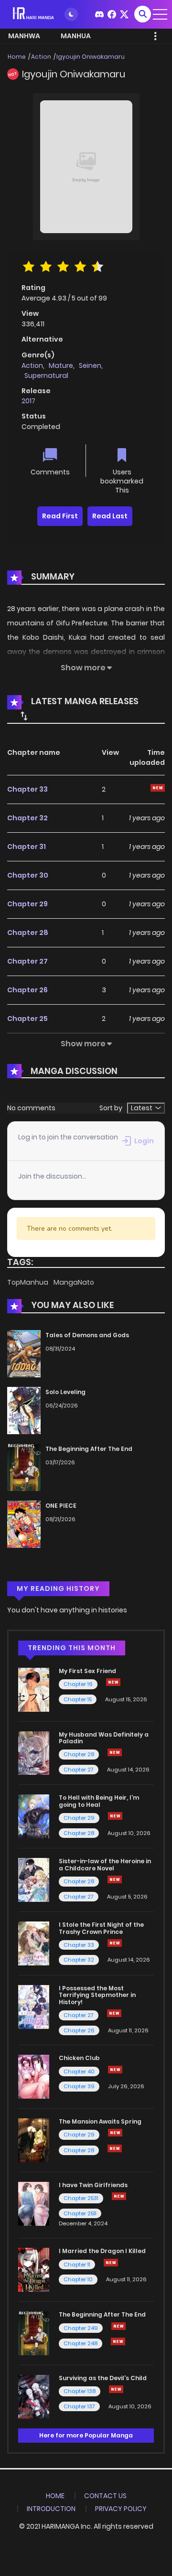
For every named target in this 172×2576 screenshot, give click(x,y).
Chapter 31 (27, 847)
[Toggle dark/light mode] (71, 14)
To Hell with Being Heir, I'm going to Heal (99, 1801)
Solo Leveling (65, 1392)
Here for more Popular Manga (86, 2435)
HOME (55, 2496)
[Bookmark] (122, 456)
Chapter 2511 (80, 2213)
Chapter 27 (27, 961)
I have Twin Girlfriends (93, 2185)
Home (17, 57)
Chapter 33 (27, 789)
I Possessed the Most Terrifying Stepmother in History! (97, 1995)
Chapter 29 (27, 904)
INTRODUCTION (51, 2509)
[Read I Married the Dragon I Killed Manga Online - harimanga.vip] (34, 2269)
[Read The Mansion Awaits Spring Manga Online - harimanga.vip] (34, 2140)
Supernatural (46, 376)
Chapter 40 (79, 2072)
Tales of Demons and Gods (87, 1335)
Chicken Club (79, 2058)
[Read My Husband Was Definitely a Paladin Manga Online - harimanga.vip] (34, 1752)
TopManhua (28, 1282)
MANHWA (24, 36)
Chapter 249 (81, 2328)
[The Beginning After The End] (24, 1467)
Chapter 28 (28, 933)
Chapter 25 (27, 1019)
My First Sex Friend (87, 1671)
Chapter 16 (78, 1684)
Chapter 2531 (81, 2198)
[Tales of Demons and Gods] (24, 1353)
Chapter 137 (79, 2406)
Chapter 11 (77, 2265)
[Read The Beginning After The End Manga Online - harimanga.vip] (34, 2333)
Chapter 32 (27, 818)
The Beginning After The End (89, 1449)
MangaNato (74, 1282)
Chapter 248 (81, 2343)
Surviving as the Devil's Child (103, 2378)
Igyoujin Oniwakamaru (91, 57)
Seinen (90, 365)
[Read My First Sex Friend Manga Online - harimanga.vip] (34, 1689)
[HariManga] (34, 14)
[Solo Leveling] (24, 1410)
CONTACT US (105, 2496)
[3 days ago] (118, 2326)
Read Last (110, 516)
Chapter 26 (27, 990)
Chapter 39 (79, 2086)
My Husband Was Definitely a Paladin (104, 1738)
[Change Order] (24, 716)
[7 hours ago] (115, 2133)
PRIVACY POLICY (121, 2509)
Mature (61, 365)
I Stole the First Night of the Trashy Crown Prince (101, 1928)
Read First (60, 516)
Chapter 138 (80, 2391)
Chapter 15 (78, 1699)
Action (41, 57)
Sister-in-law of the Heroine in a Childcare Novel (105, 1864)
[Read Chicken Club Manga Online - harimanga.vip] (34, 2076)
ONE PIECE (61, 1506)
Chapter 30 (28, 875)
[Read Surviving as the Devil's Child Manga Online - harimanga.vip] (34, 2396)
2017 (28, 401)
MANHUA (76, 36)
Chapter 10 (78, 2279)
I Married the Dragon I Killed (102, 2251)
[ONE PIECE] (24, 1524)
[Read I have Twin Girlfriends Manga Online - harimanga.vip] (34, 2203)
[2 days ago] (113, 1682)
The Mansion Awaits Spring (100, 2121)
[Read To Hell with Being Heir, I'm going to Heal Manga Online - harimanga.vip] (34, 1816)
